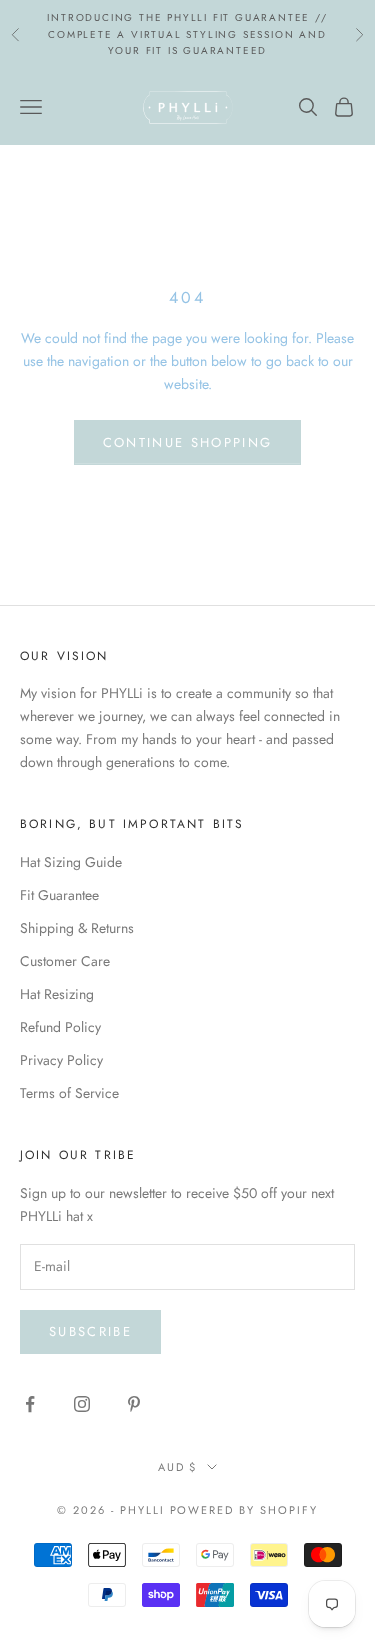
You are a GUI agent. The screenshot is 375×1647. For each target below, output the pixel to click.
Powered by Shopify (244, 1510)
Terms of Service (69, 1093)
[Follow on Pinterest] (134, 1404)
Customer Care (65, 961)
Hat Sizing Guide (71, 862)
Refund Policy (60, 1027)
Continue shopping (188, 442)
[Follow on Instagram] (82, 1404)
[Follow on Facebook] (30, 1404)
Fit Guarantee (59, 895)
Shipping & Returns (77, 928)
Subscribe (90, 1331)
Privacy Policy (61, 1060)
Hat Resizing (57, 994)
